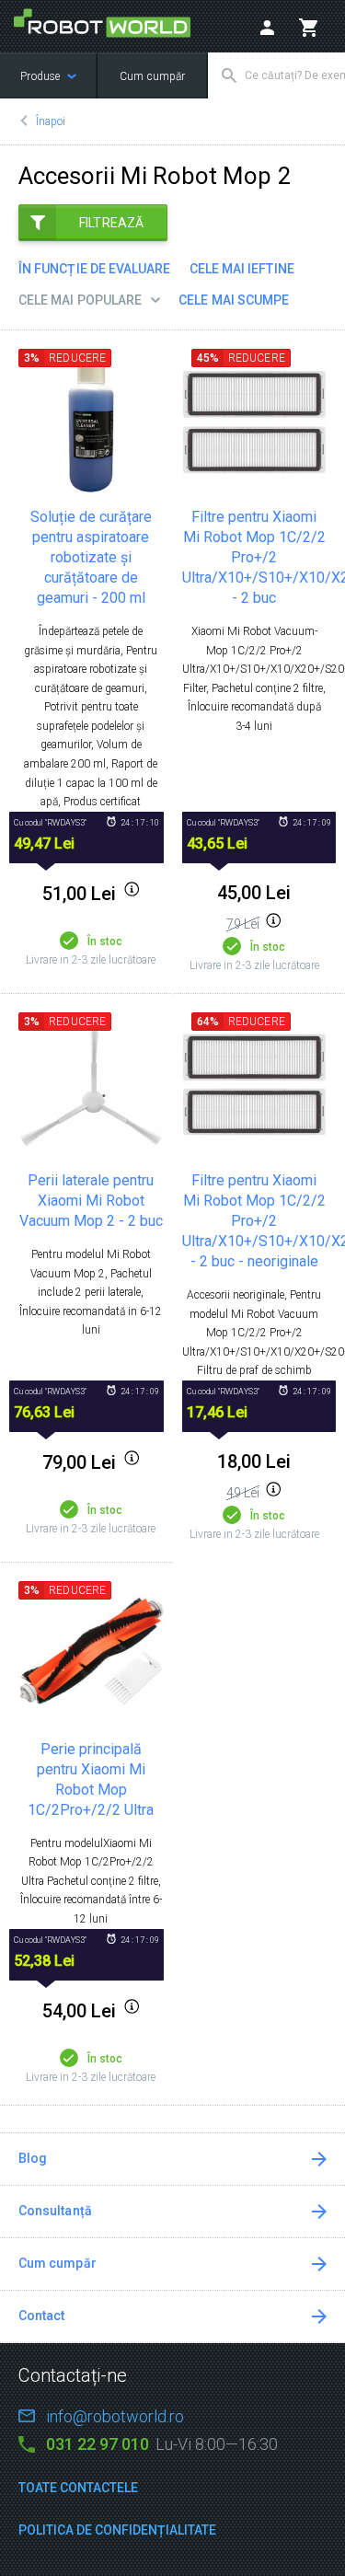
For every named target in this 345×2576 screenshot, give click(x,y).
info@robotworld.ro (115, 2416)
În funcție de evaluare (95, 269)
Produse (41, 76)
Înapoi (51, 121)
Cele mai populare (80, 300)
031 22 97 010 (98, 2444)
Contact (42, 2316)
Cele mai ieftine (242, 269)
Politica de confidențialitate (117, 2530)
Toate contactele (78, 2488)
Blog (33, 2158)
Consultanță (55, 2211)
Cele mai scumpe (234, 300)
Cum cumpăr (152, 76)
